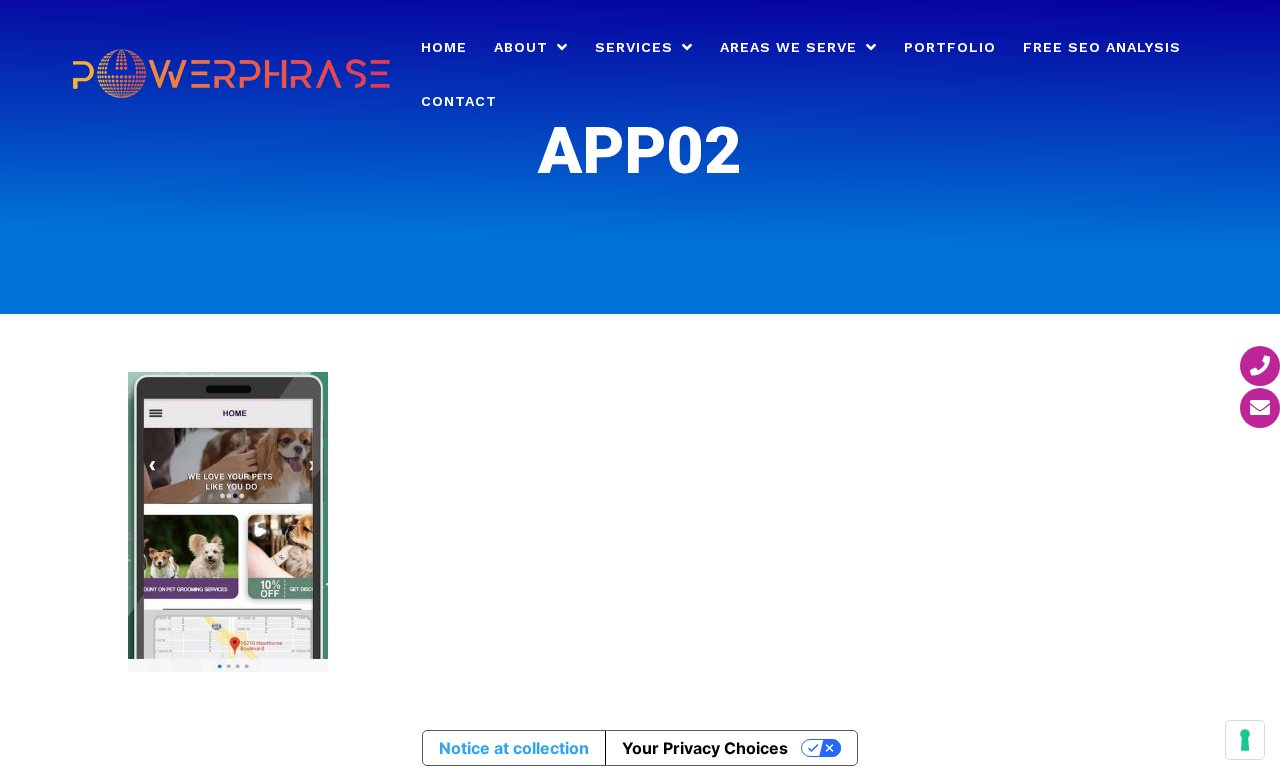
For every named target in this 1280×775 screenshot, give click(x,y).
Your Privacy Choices (705, 748)
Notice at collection (514, 748)
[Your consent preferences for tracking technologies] (1245, 740)
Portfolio (950, 47)
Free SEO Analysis (1102, 47)
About (521, 47)
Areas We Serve (788, 47)
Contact (459, 101)
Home (444, 47)
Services (634, 47)
